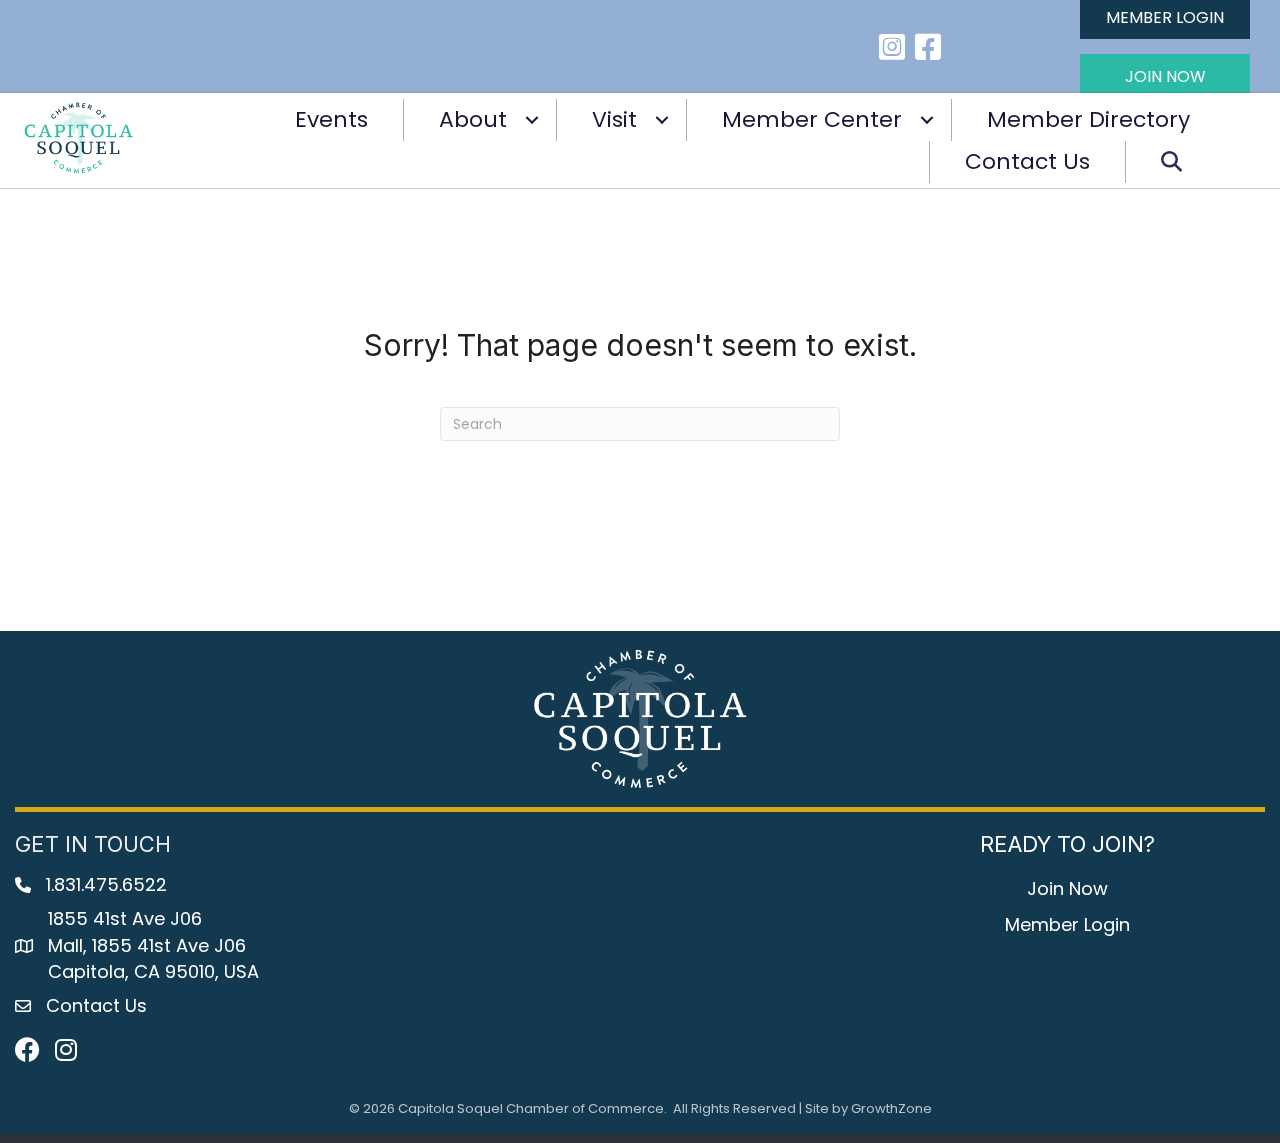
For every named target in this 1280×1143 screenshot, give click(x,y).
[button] (1165, 76)
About (473, 119)
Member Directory (1088, 119)
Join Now (1067, 888)
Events (331, 119)
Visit (614, 119)
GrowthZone (891, 1108)
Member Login (1067, 924)
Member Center (812, 119)
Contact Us (1027, 161)
